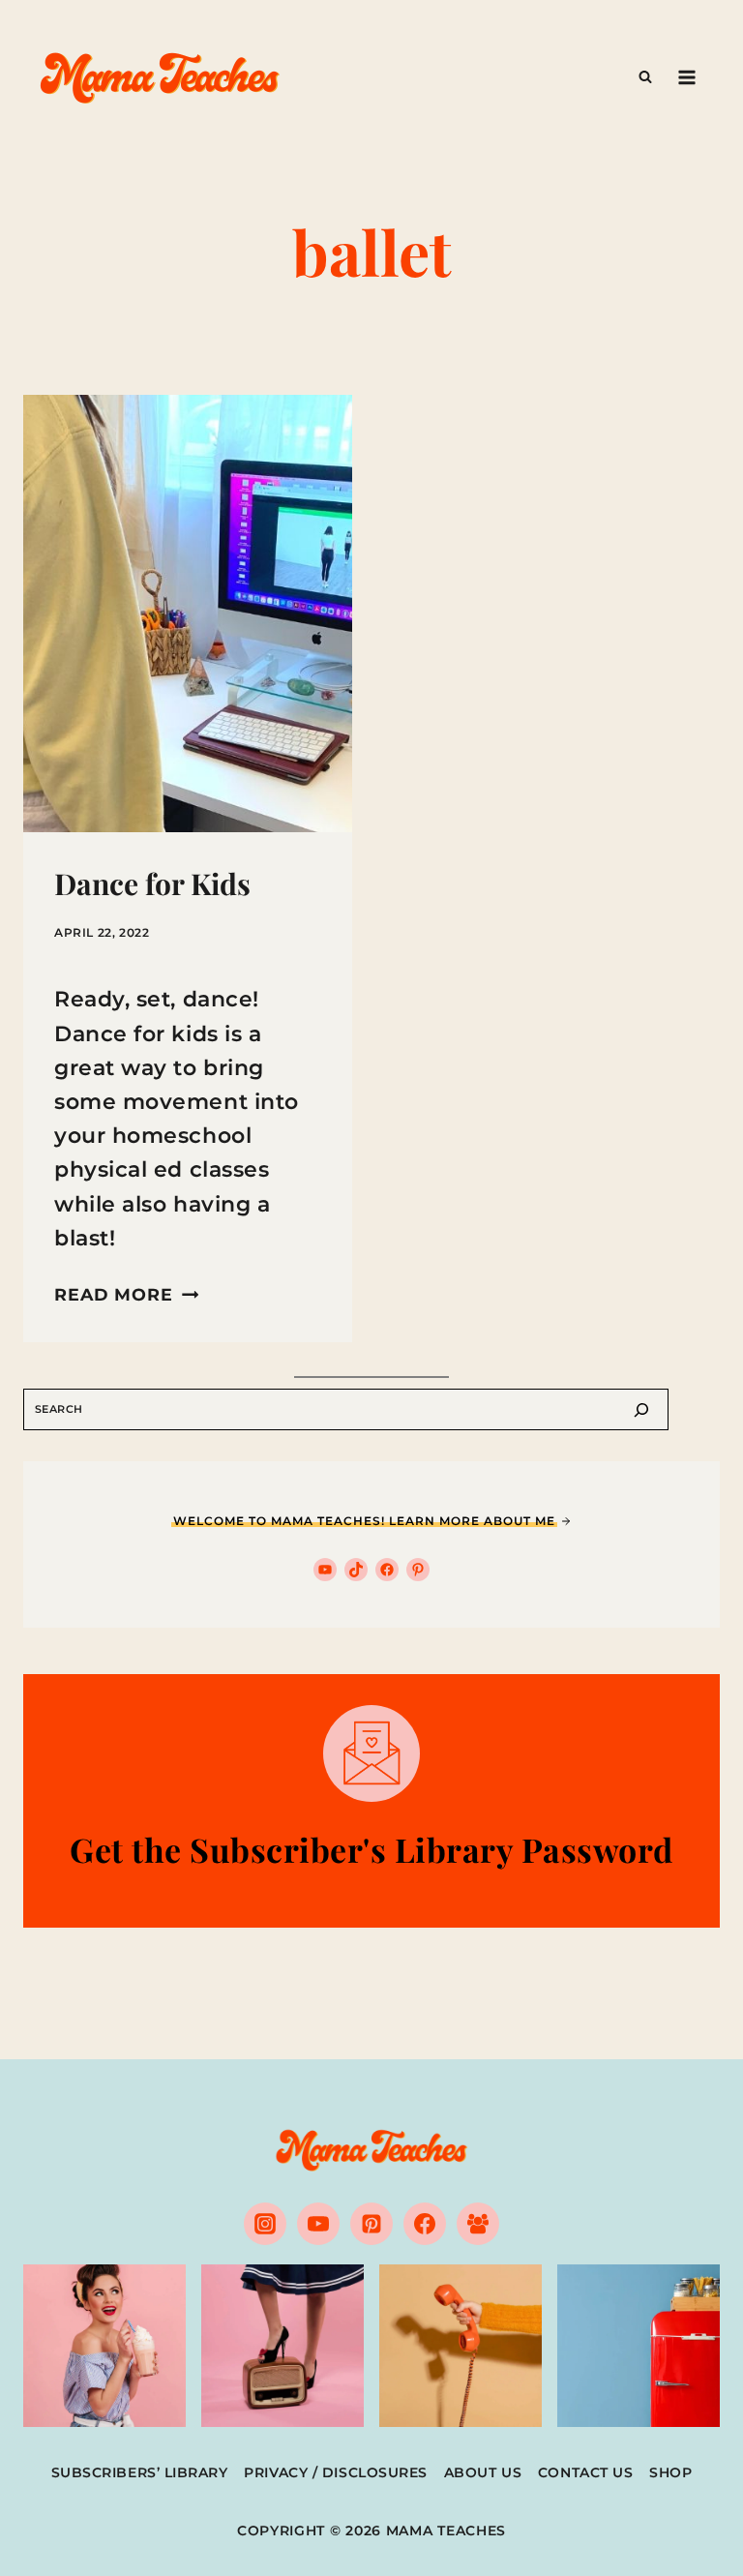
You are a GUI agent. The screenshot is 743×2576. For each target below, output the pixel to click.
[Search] (641, 1409)
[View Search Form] (645, 77)
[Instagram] (265, 2224)
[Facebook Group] (478, 2224)
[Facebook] (425, 2224)
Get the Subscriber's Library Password (371, 1849)
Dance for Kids (152, 884)
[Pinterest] (371, 2224)
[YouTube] (318, 2224)
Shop (670, 2472)
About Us (483, 2472)
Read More (126, 1294)
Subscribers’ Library (140, 2472)
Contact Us (586, 2472)
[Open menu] (686, 77)
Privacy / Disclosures (336, 2472)
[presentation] (188, 614)
